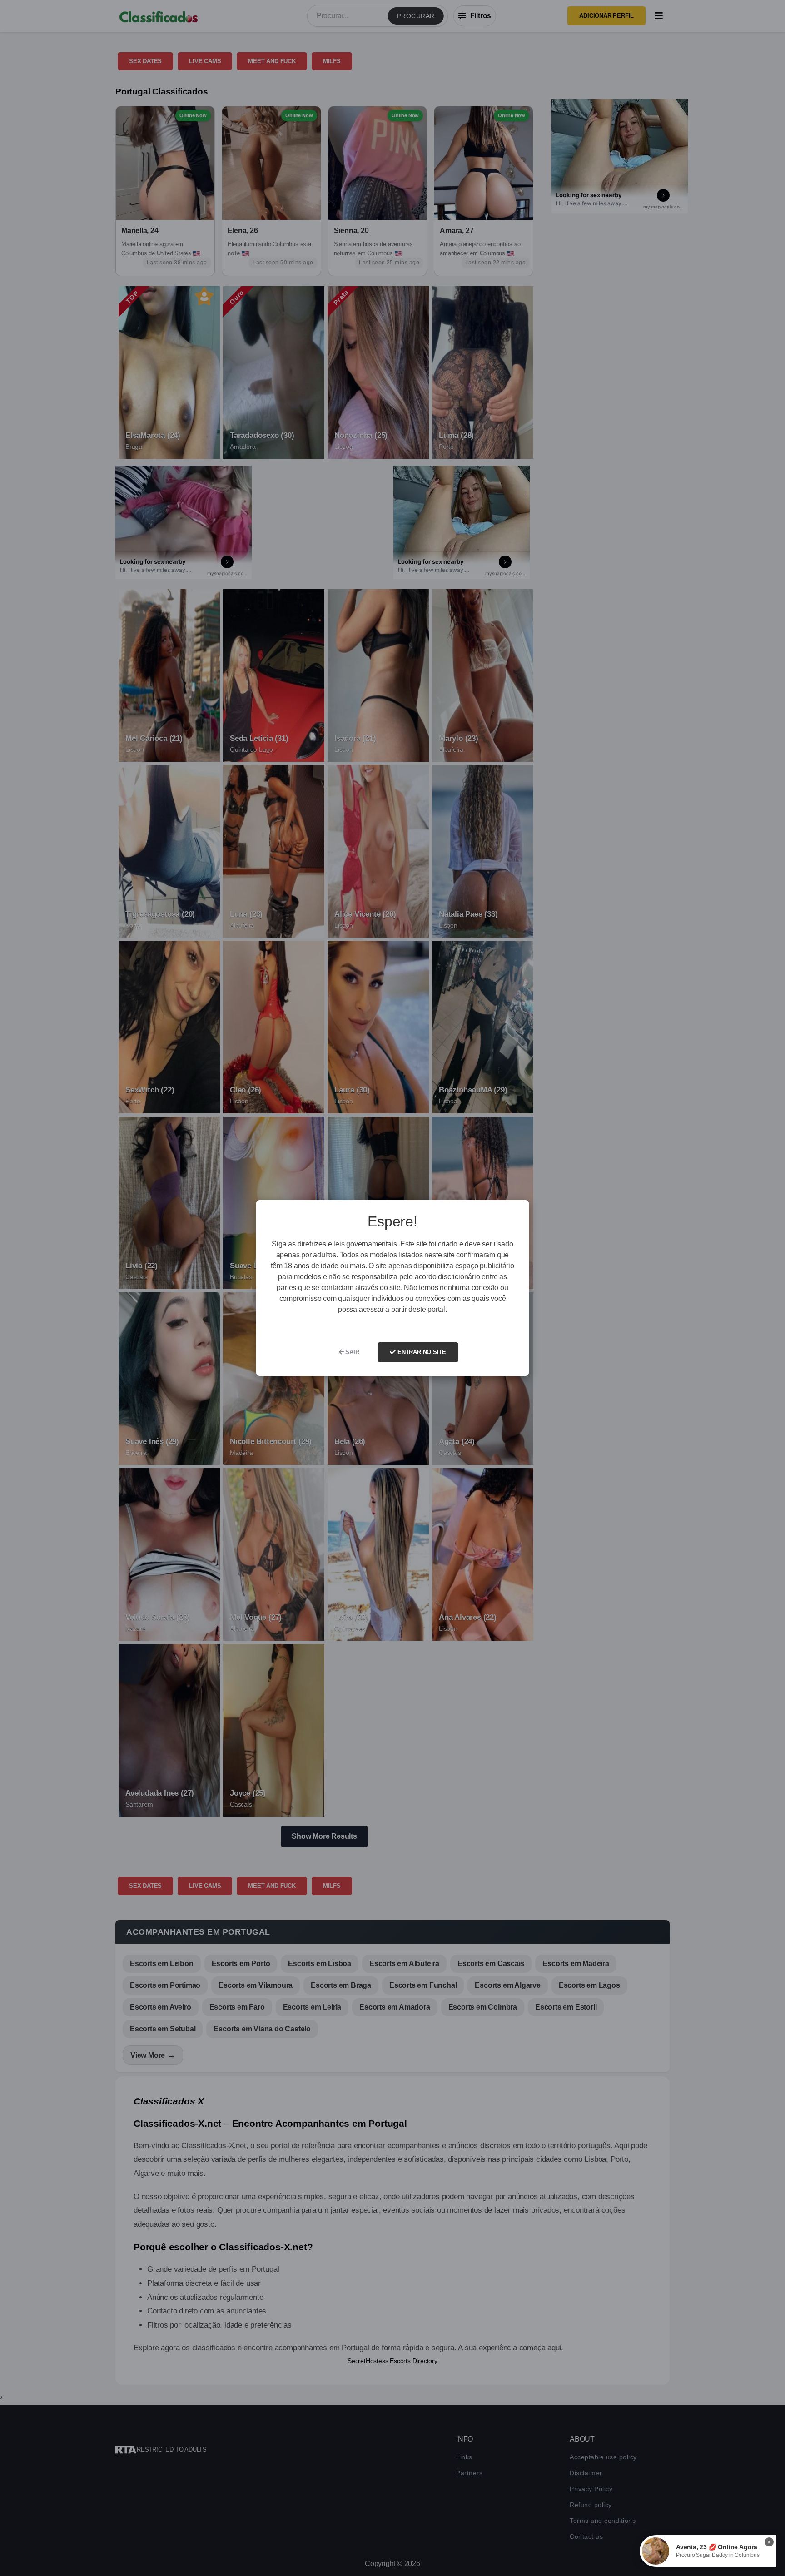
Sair (352, 1352)
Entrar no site (421, 1352)
